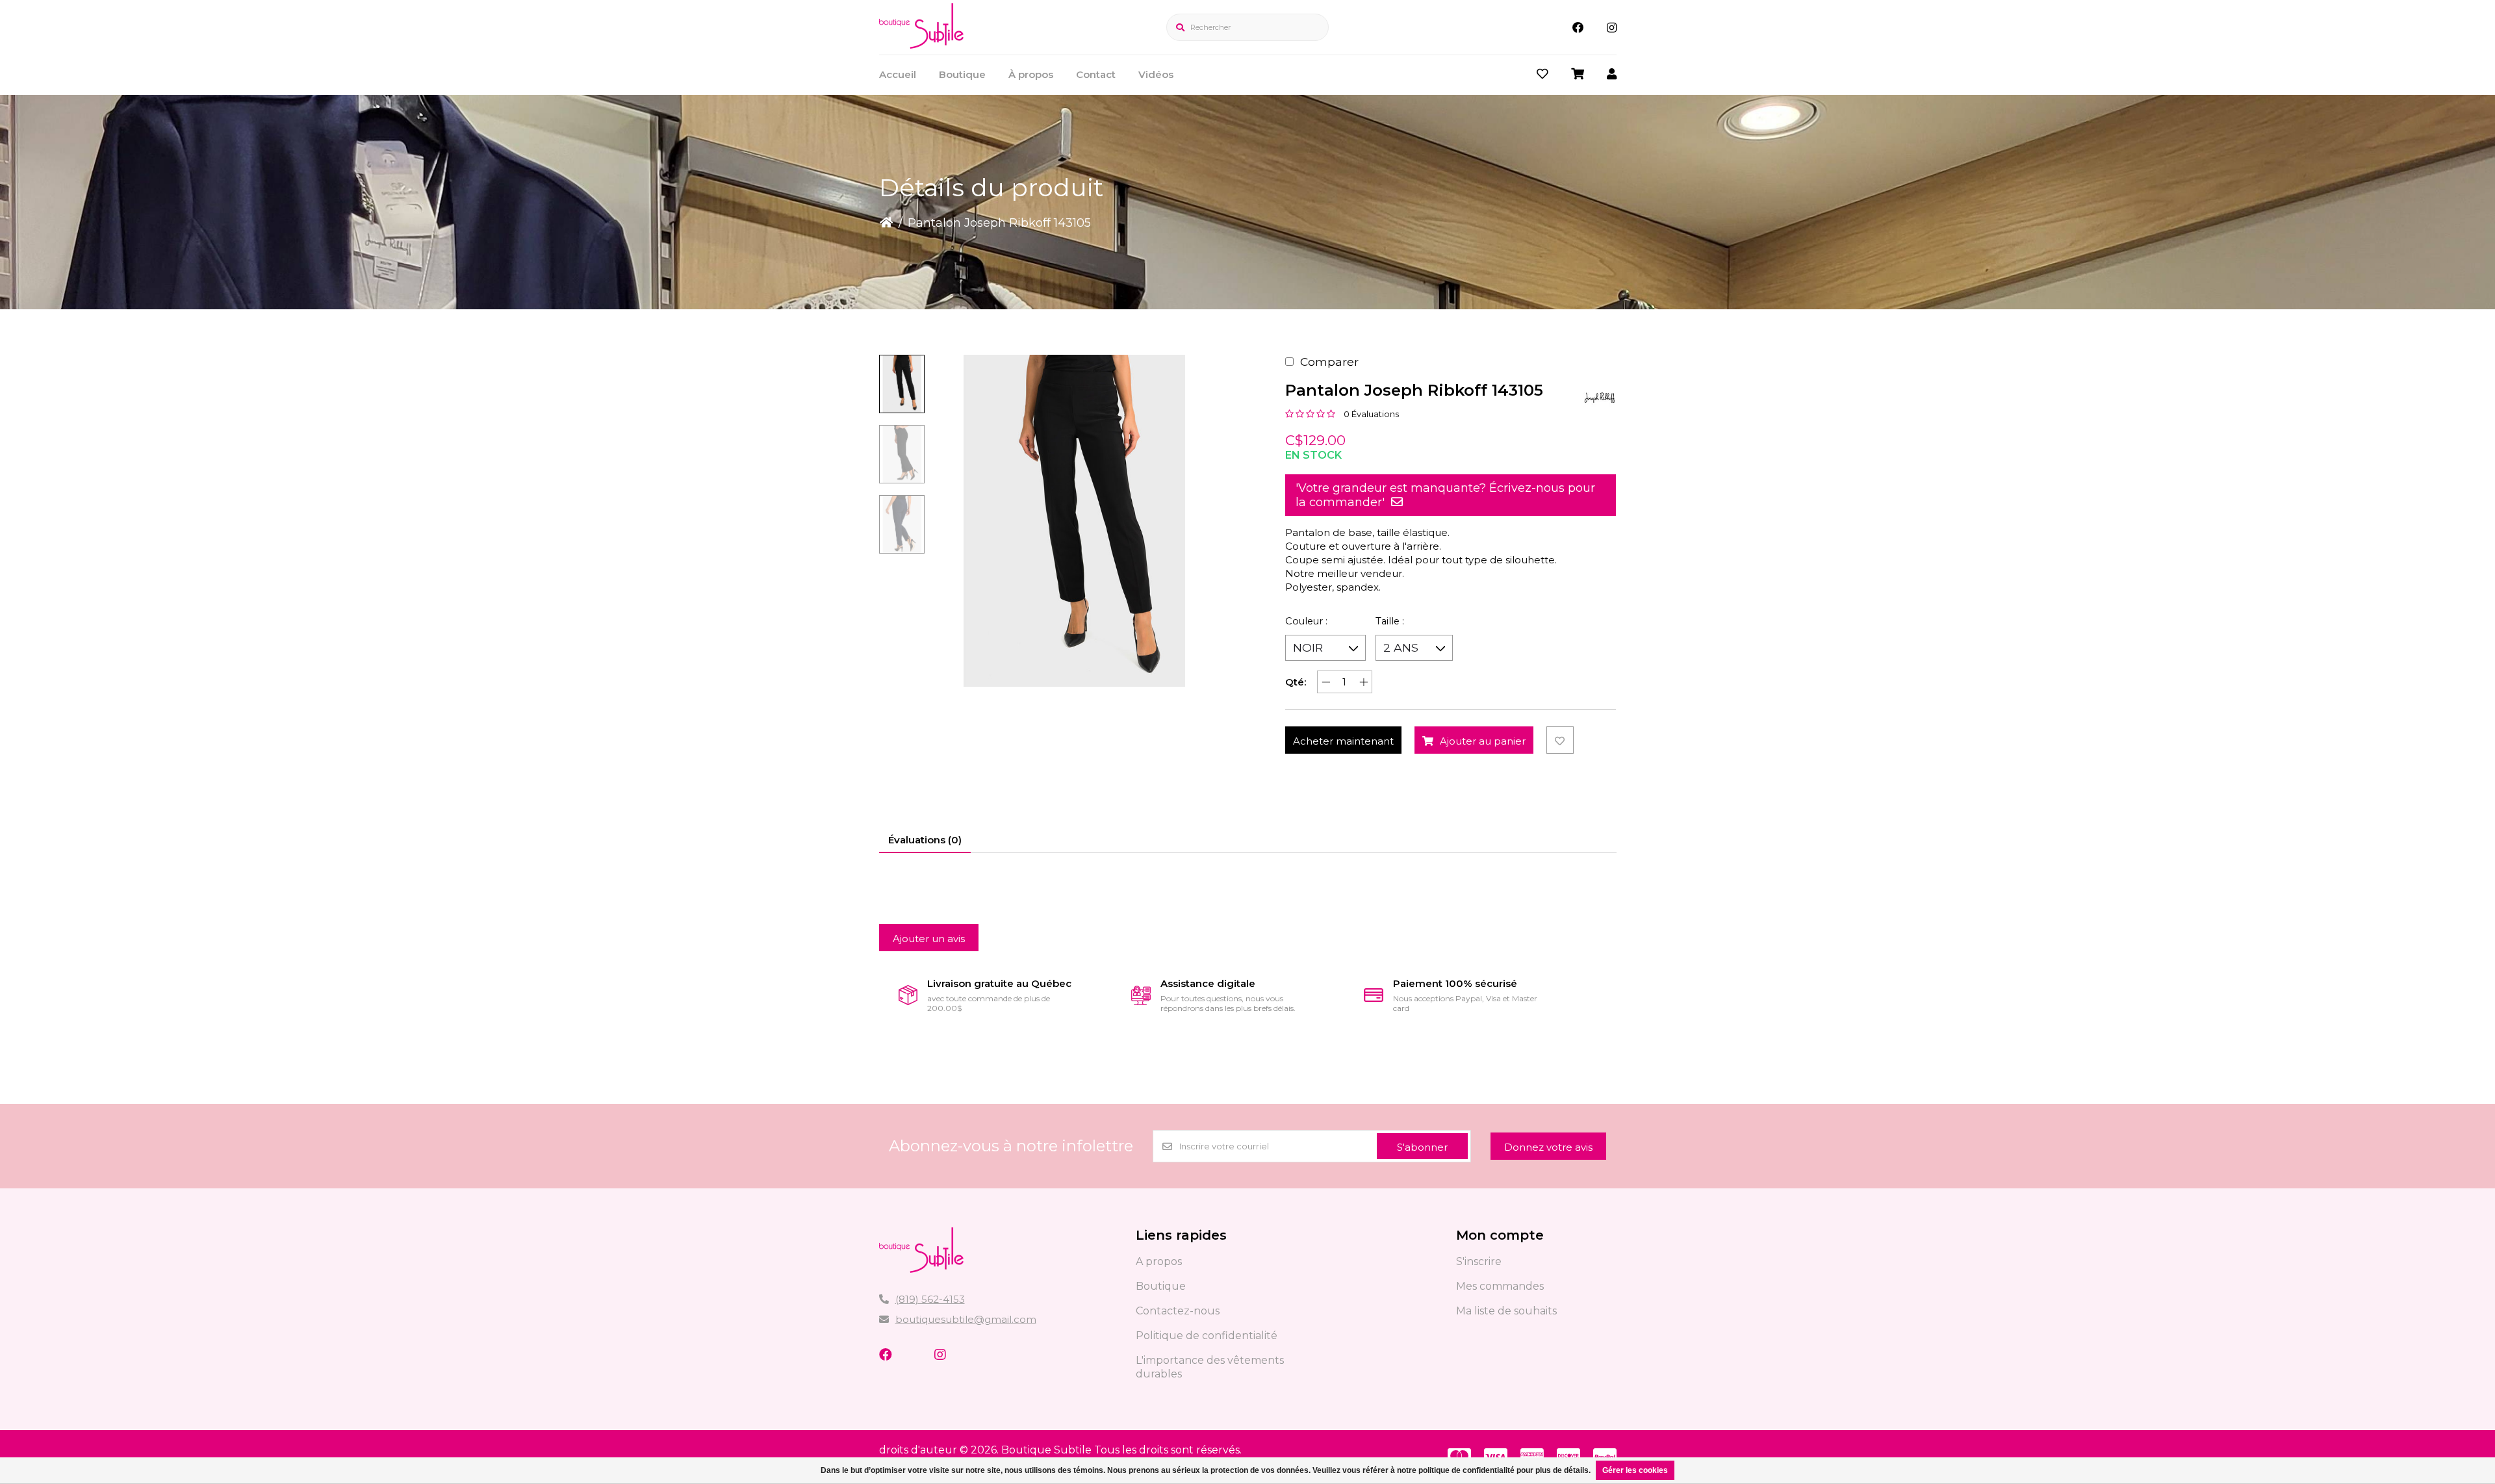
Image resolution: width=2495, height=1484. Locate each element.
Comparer (1329, 362)
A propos (1159, 1261)
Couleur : (1306, 621)
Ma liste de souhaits (1506, 1311)
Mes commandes (1500, 1286)
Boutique (962, 74)
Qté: (1296, 682)
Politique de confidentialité (1207, 1336)
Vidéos (1156, 74)
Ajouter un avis (929, 939)
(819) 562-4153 (930, 1299)
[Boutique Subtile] (921, 45)
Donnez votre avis (1548, 1147)
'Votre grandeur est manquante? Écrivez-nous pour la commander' (1445, 495)
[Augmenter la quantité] (1363, 682)
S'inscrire (1479, 1261)
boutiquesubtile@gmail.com (966, 1319)
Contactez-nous (1178, 1311)
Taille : (1390, 621)
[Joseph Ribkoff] (1600, 398)
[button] (902, 384)
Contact (1096, 74)
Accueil (898, 74)
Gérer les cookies (1635, 1470)
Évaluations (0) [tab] (925, 840)
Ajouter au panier (1483, 741)
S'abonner (1422, 1147)
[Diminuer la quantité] (1326, 682)
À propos (1031, 74)
